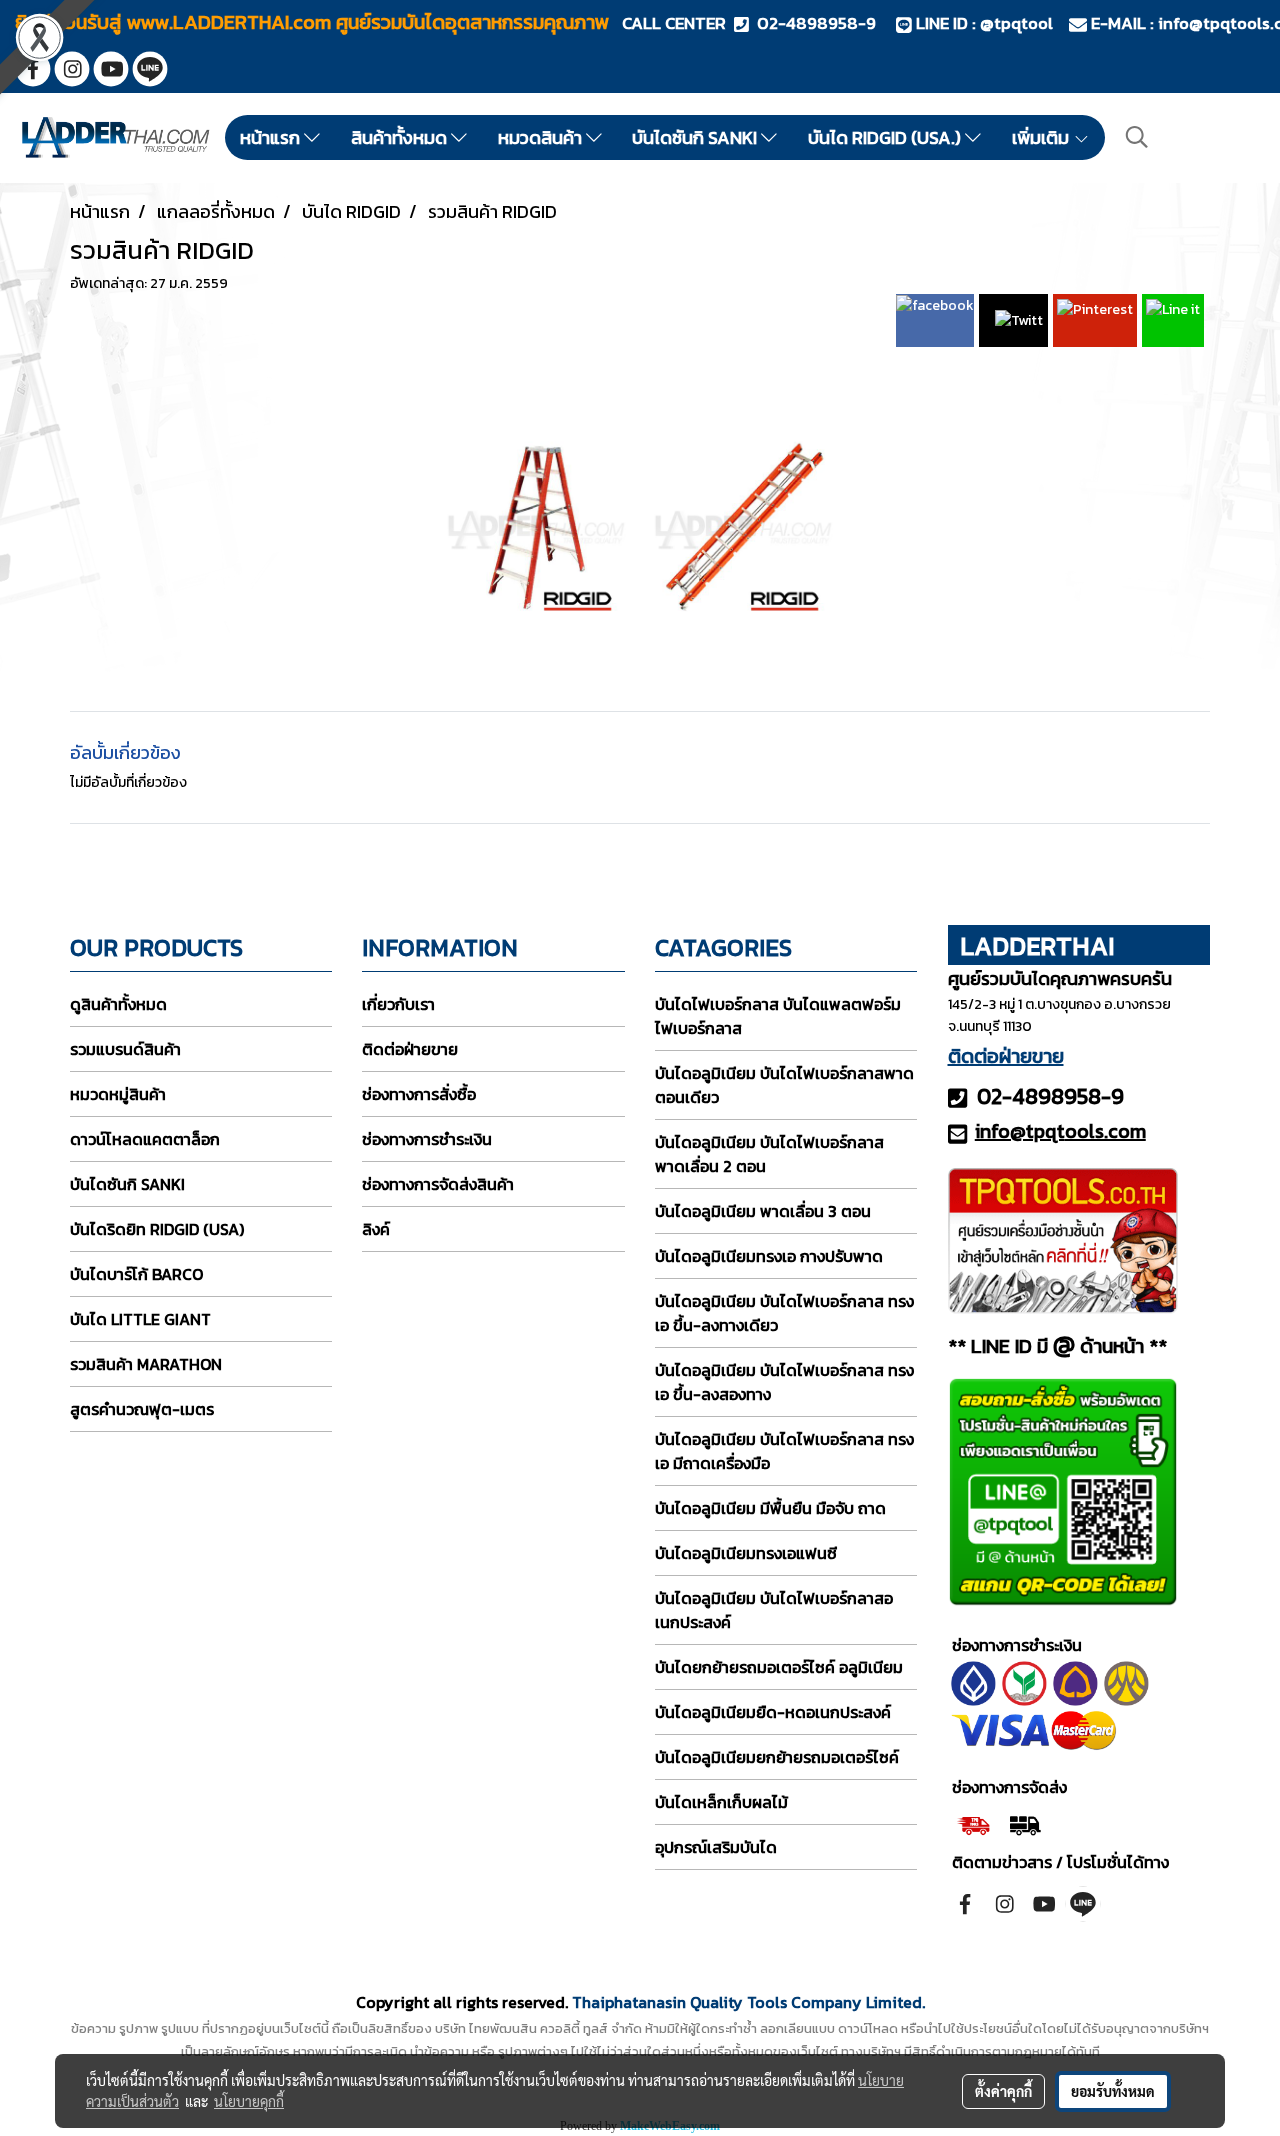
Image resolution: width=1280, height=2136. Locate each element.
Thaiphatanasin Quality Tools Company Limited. (748, 2002)
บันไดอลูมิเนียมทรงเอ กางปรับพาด (769, 1256)
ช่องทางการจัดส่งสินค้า (438, 1184)
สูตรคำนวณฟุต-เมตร (142, 1409)
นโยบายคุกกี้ (249, 2101)
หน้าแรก (272, 137)
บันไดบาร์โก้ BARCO (136, 1274)
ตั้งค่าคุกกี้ (1003, 2091)
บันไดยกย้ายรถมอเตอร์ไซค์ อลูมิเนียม (779, 1667)
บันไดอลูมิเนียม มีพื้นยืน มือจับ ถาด (770, 1508)
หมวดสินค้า (542, 137)
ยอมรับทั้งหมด (1113, 2091)
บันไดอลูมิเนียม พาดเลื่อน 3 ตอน (763, 1211)
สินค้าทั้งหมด (401, 137)
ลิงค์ (376, 1229)
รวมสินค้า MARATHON (146, 1364)
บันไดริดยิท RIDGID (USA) (157, 1229)
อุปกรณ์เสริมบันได (716, 1847)
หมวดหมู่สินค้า (118, 1094)
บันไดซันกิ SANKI (696, 137)
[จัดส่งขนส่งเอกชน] (1024, 1823)
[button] (1137, 137)
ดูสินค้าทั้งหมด (118, 1004)
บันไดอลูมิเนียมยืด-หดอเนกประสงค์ (773, 1712)
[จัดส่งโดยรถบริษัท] (973, 1823)
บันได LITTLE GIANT (140, 1319)
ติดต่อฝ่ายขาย (410, 1049)
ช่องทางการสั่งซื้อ (419, 1094)
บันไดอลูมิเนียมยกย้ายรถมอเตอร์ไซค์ (777, 1757)
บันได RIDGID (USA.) (886, 137)
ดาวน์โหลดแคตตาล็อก (145, 1139)
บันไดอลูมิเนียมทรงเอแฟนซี (746, 1553)
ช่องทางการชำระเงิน (427, 1139)
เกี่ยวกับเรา (398, 1004)
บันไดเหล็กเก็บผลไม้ (721, 1802)
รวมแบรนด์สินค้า (125, 1049)
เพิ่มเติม (1042, 137)
